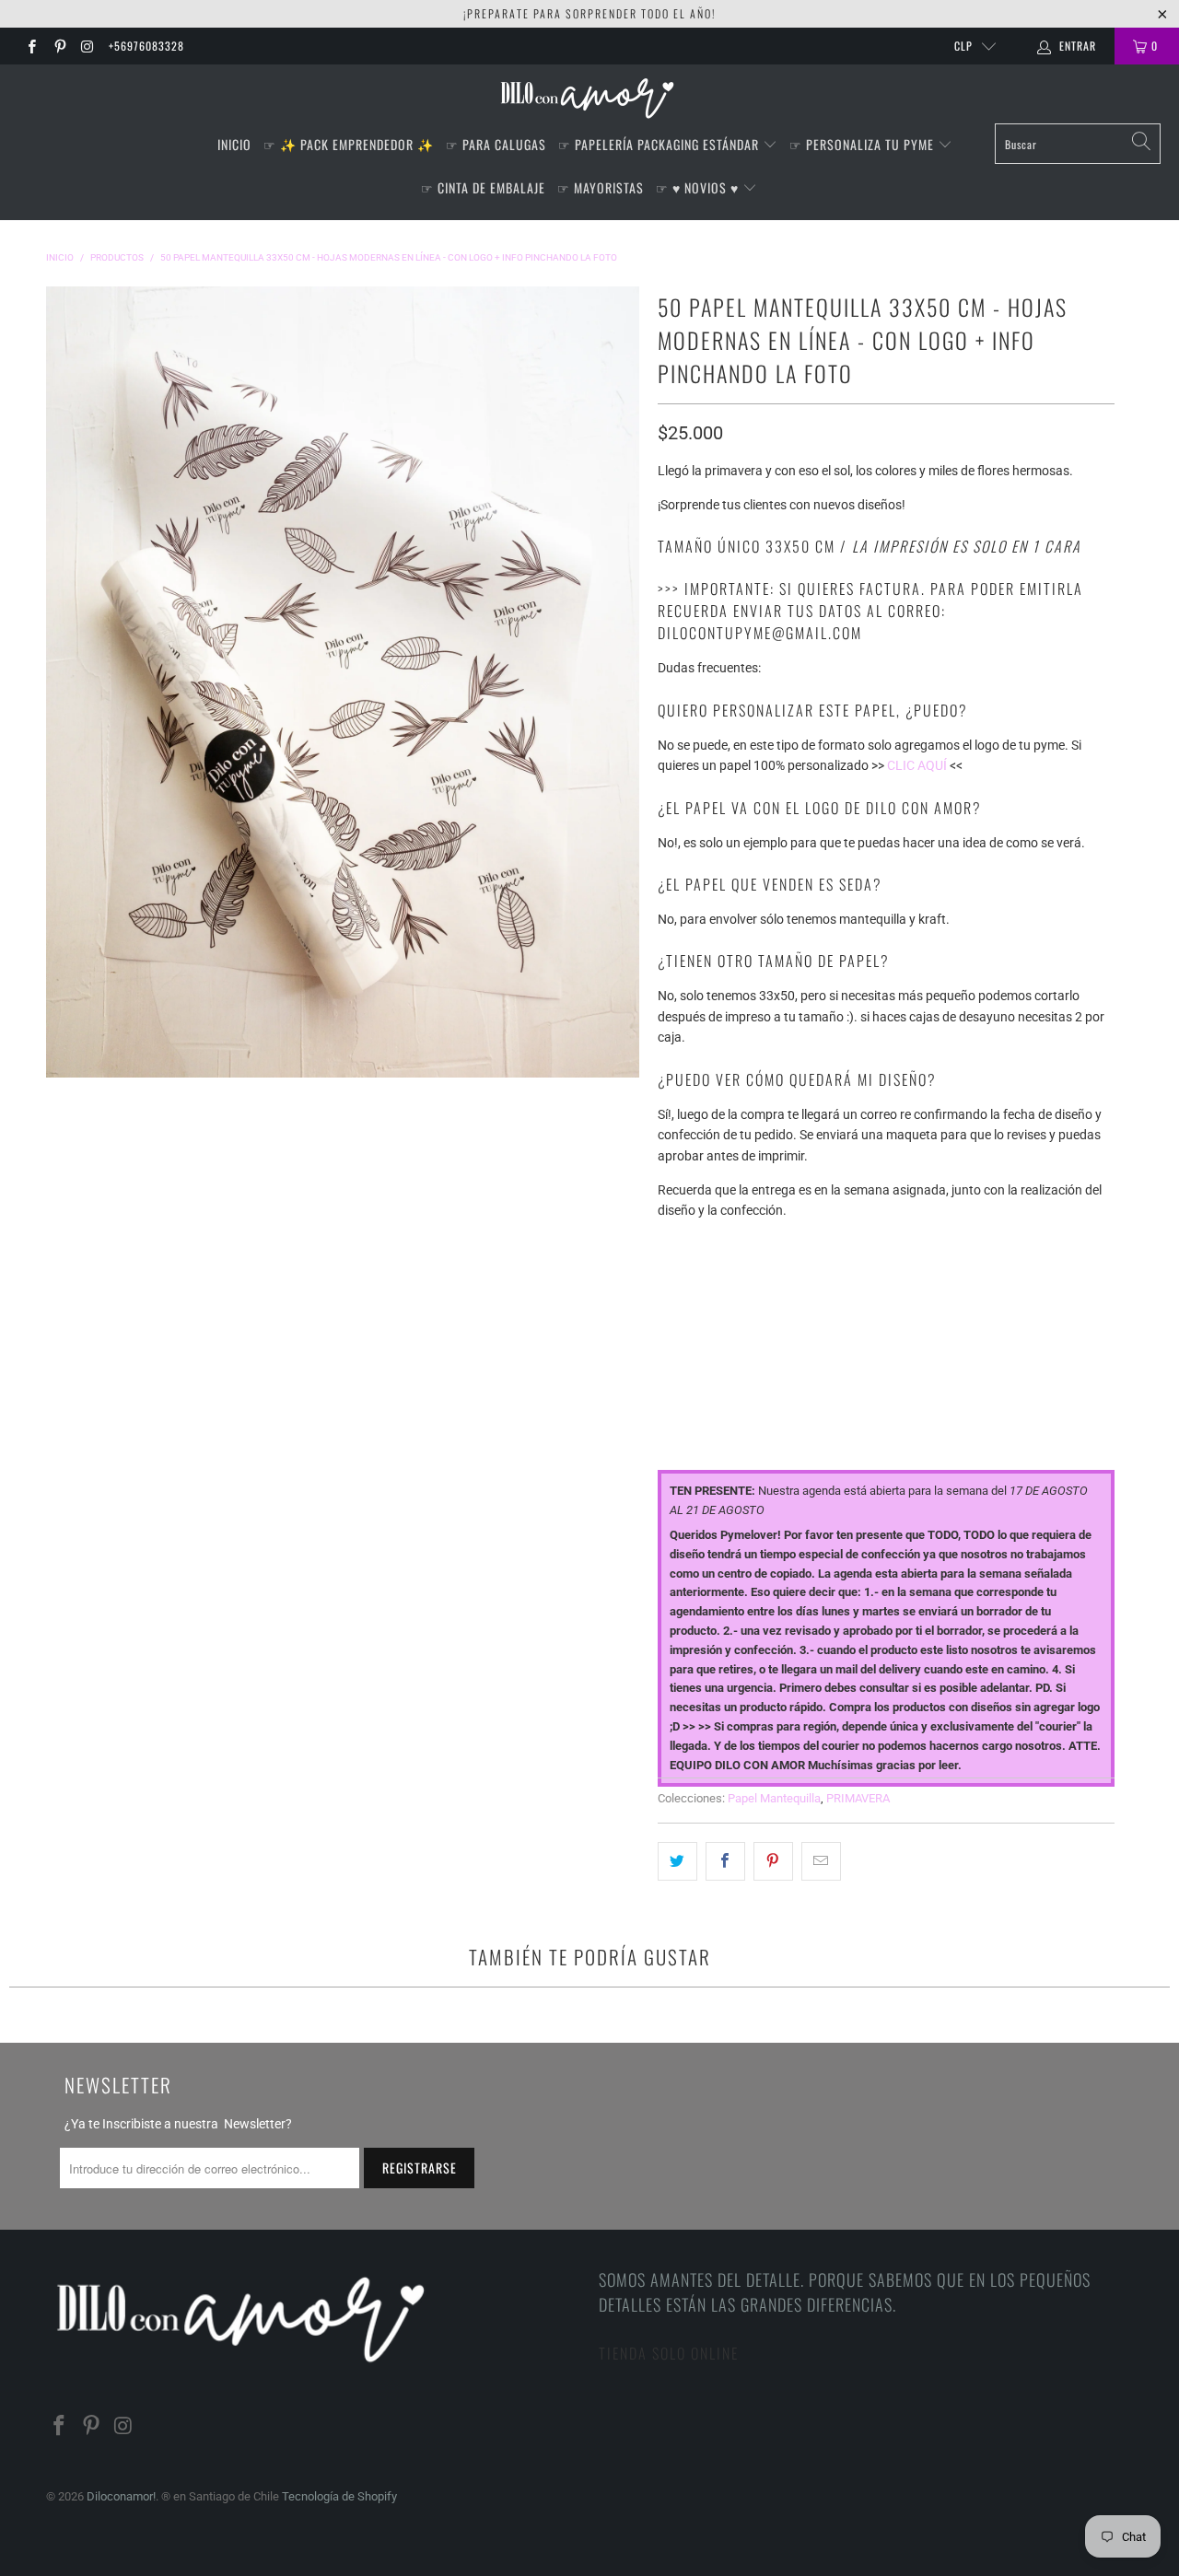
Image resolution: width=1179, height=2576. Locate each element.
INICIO (234, 144)
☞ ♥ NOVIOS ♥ (699, 187)
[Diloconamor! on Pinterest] (58, 46)
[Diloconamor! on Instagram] (87, 46)
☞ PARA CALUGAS (496, 144)
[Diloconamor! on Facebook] (31, 46)
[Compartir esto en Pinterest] (773, 1861)
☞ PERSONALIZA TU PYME (864, 144)
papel (675, 1245)
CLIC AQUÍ (917, 765)
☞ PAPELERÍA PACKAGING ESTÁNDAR (660, 144)
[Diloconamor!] (590, 99)
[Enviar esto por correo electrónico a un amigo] (821, 1861)
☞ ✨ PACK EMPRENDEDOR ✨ (349, 144)
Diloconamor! (121, 2496)
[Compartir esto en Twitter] (677, 1861)
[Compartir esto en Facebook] (725, 1861)
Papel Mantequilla (774, 1798)
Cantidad (687, 1404)
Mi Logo (682, 1324)
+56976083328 (146, 46)
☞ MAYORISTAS (601, 187)
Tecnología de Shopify (339, 2496)
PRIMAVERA (858, 1798)
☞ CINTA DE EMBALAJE (483, 187)
